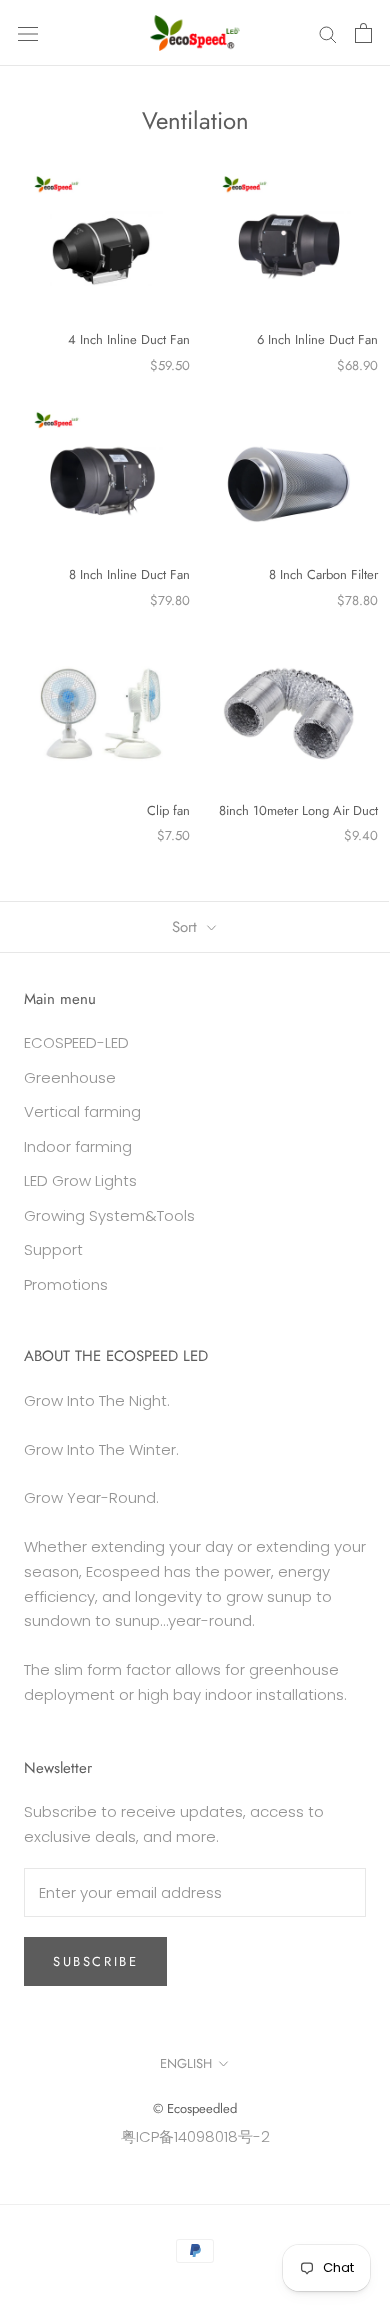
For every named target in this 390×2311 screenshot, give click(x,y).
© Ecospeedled (195, 2108)
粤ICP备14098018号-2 (195, 2136)
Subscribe (95, 1961)
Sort (187, 927)
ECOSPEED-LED (76, 1042)
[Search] (328, 32)
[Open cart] (363, 33)
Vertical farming (82, 1111)
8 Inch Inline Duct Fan (129, 574)
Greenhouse (70, 1077)
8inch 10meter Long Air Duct (298, 810)
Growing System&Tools (109, 1215)
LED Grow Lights (80, 1180)
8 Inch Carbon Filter (323, 574)
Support (53, 1249)
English (186, 2063)
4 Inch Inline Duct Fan (129, 339)
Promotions (66, 1284)
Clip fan (168, 810)
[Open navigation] (28, 33)
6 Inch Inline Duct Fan (317, 339)
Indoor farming (78, 1146)
